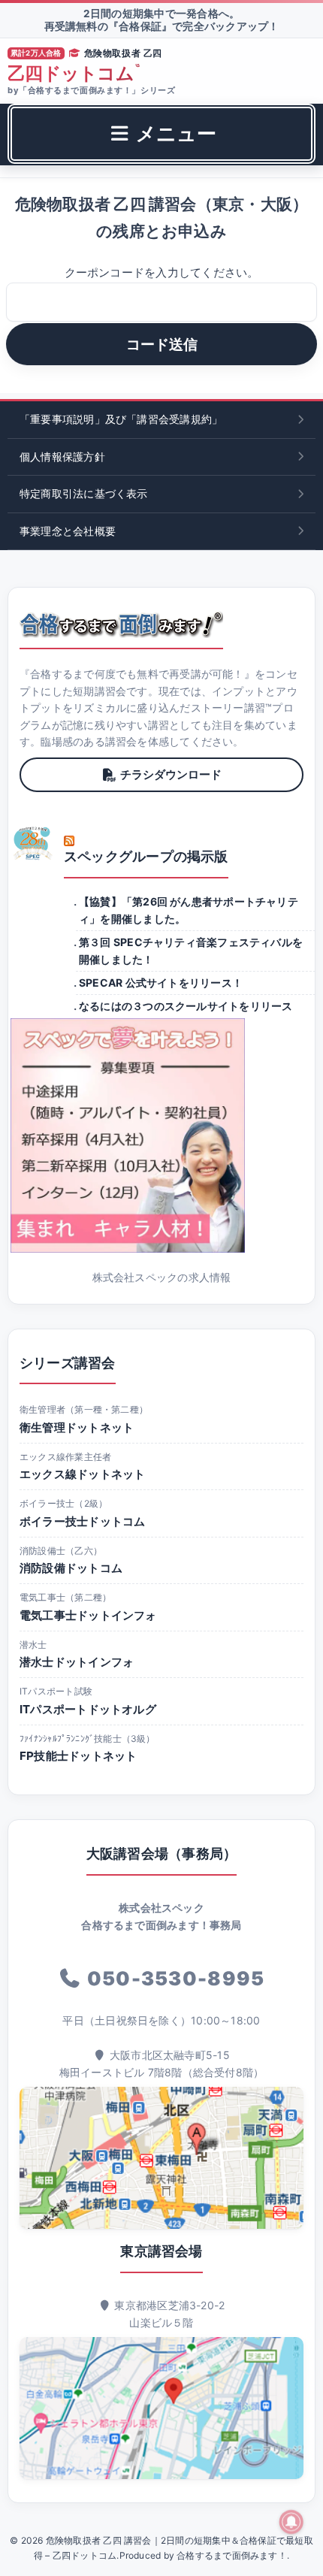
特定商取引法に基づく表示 (84, 493)
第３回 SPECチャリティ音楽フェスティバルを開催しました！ (191, 950)
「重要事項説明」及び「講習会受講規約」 (121, 419)
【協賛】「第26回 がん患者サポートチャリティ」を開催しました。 (189, 910)
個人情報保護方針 (62, 457)
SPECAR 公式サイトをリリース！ (161, 983)
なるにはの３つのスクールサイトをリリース (186, 1006)
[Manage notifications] (291, 2522)
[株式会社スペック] (33, 843)
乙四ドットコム (74, 74)
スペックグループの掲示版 (146, 856)
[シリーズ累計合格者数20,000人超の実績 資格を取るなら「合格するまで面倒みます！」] (121, 624)
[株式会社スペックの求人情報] (161, 1135)
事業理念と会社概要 (68, 531)
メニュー (174, 133)
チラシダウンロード (171, 774)
